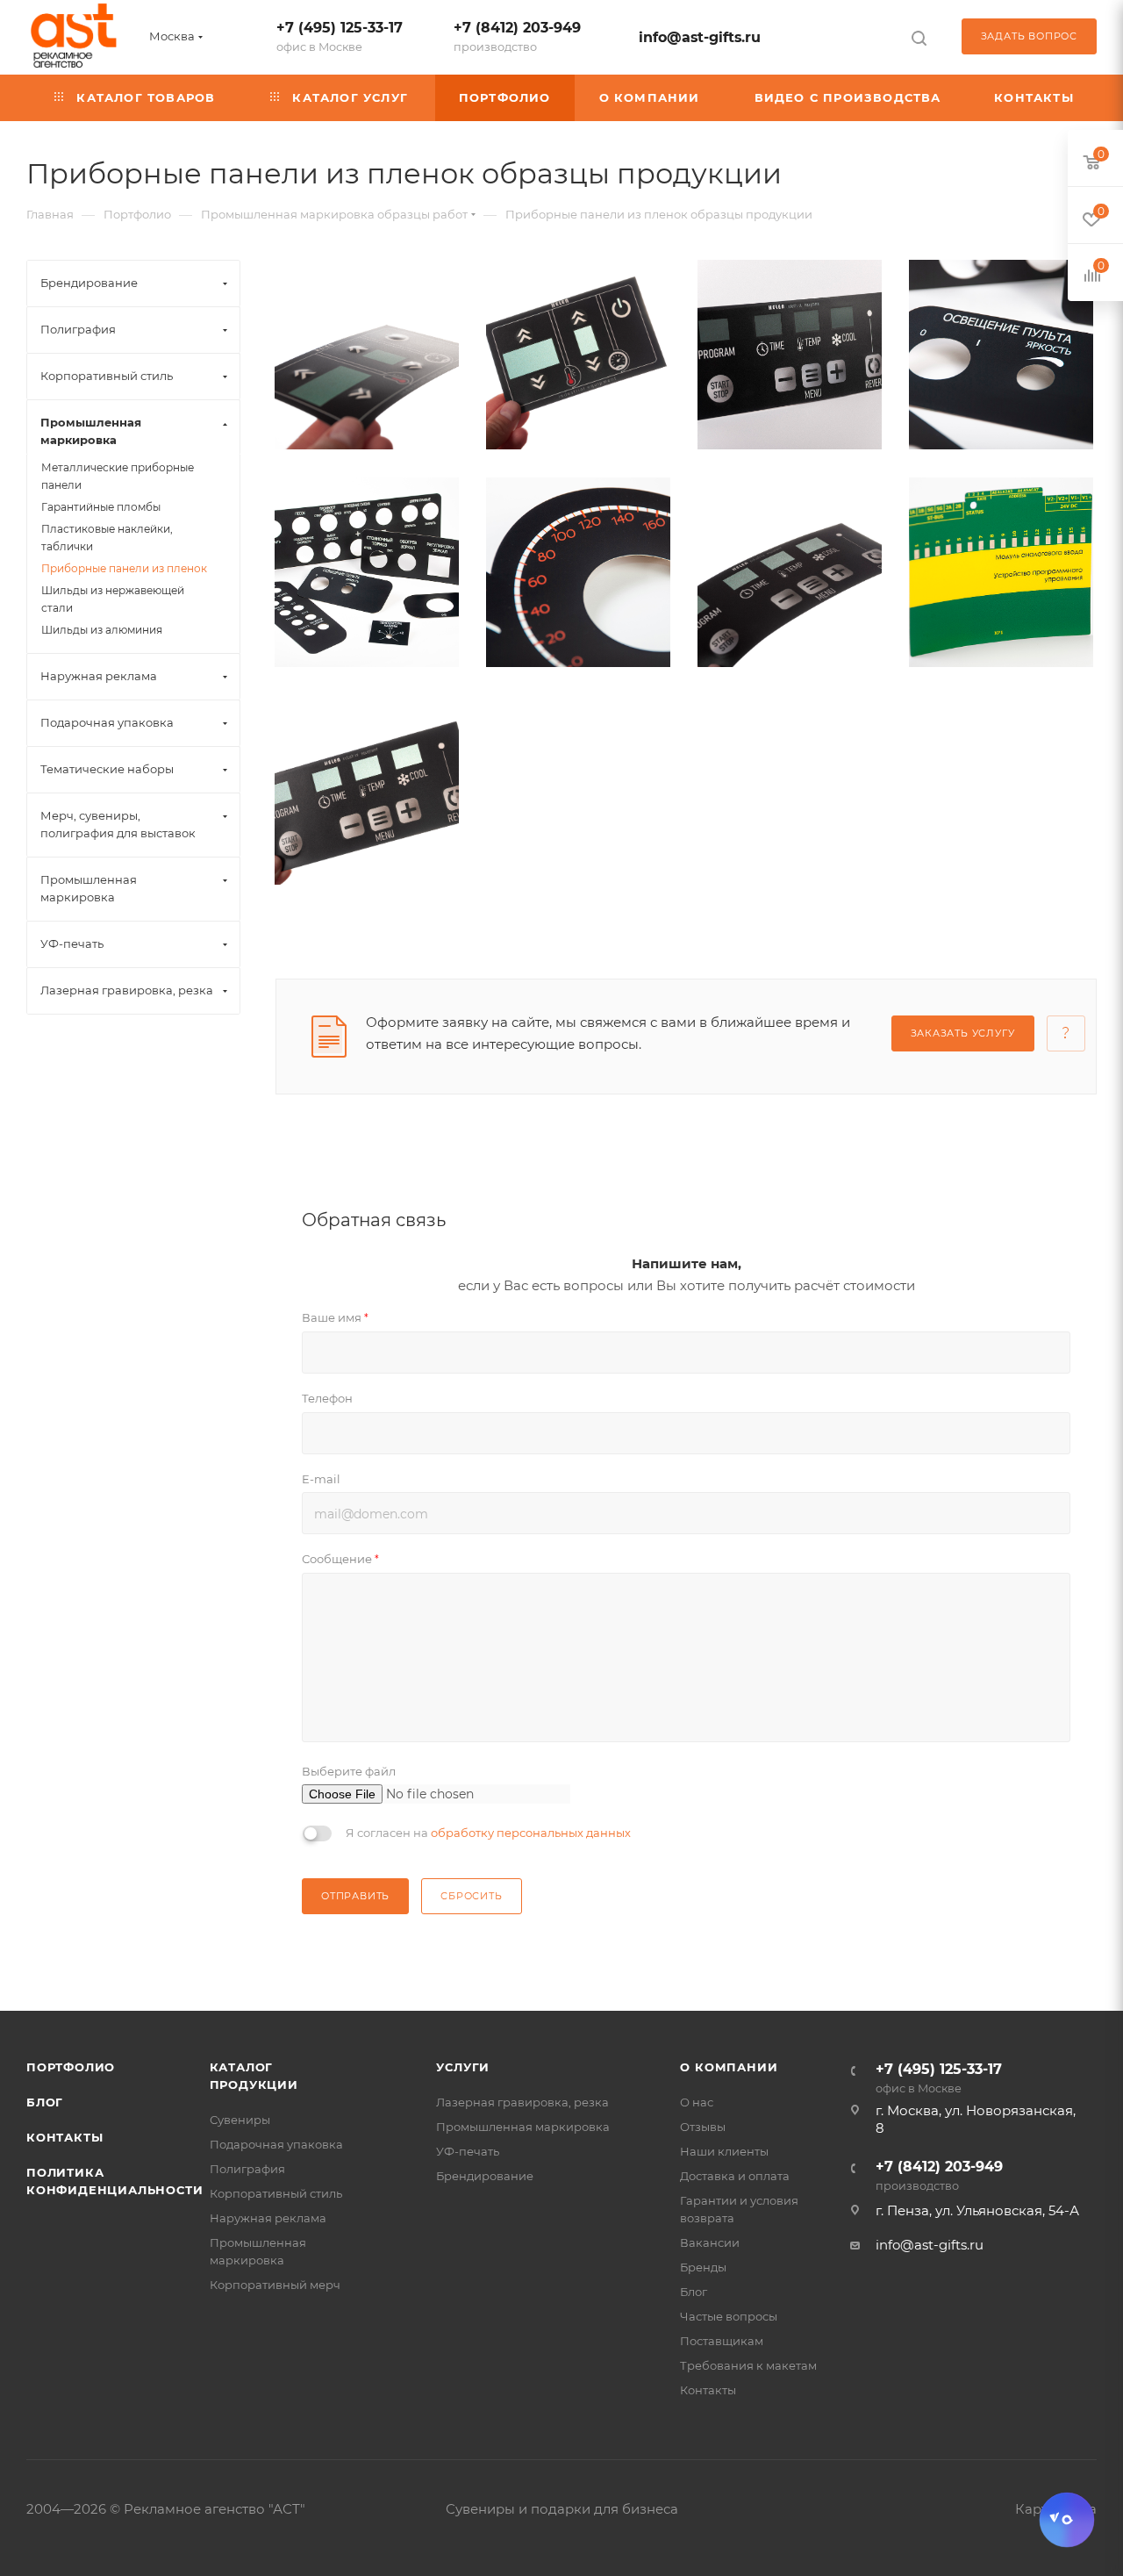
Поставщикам (722, 2341)
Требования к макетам (748, 2365)
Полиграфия (247, 2169)
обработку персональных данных (531, 1833)
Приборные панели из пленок (124, 568)
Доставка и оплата (735, 2176)
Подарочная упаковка (276, 2144)
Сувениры (240, 2120)
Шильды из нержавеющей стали (113, 599)
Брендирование (485, 2176)
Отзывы (703, 2127)
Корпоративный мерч (275, 2285)
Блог (45, 2102)
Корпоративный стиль (276, 2193)
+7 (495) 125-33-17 (340, 36)
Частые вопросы (729, 2316)
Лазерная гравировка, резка (522, 2102)
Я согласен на (488, 1833)
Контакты (64, 2137)
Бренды (703, 2267)
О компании (729, 2067)
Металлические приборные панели (118, 476)
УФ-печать (468, 2151)
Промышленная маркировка (523, 2127)
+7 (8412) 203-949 (517, 36)
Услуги (463, 2067)
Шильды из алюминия (102, 630)
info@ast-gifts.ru (700, 37)
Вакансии (710, 2242)
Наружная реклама (268, 2218)
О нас (697, 2102)
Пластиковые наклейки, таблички (107, 538)
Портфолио (71, 2067)
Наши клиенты (724, 2151)
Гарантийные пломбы (101, 507)
